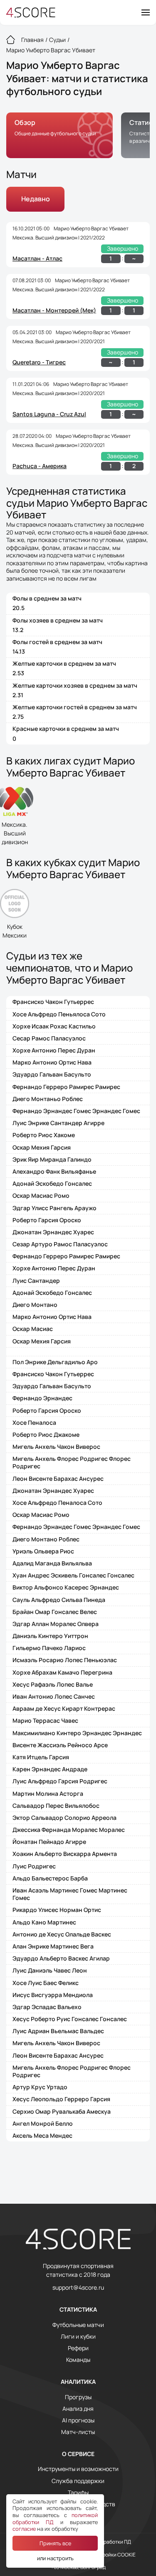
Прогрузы (78, 2397)
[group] (59, 135)
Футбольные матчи (78, 2325)
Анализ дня (78, 2409)
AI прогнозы (78, 2420)
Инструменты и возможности (78, 2469)
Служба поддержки (78, 2481)
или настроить (55, 2558)
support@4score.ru (78, 2288)
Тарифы (78, 2493)
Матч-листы (78, 2432)
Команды (78, 2360)
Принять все (55, 2543)
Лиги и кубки (78, 2337)
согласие (24, 2529)
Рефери (78, 2348)
